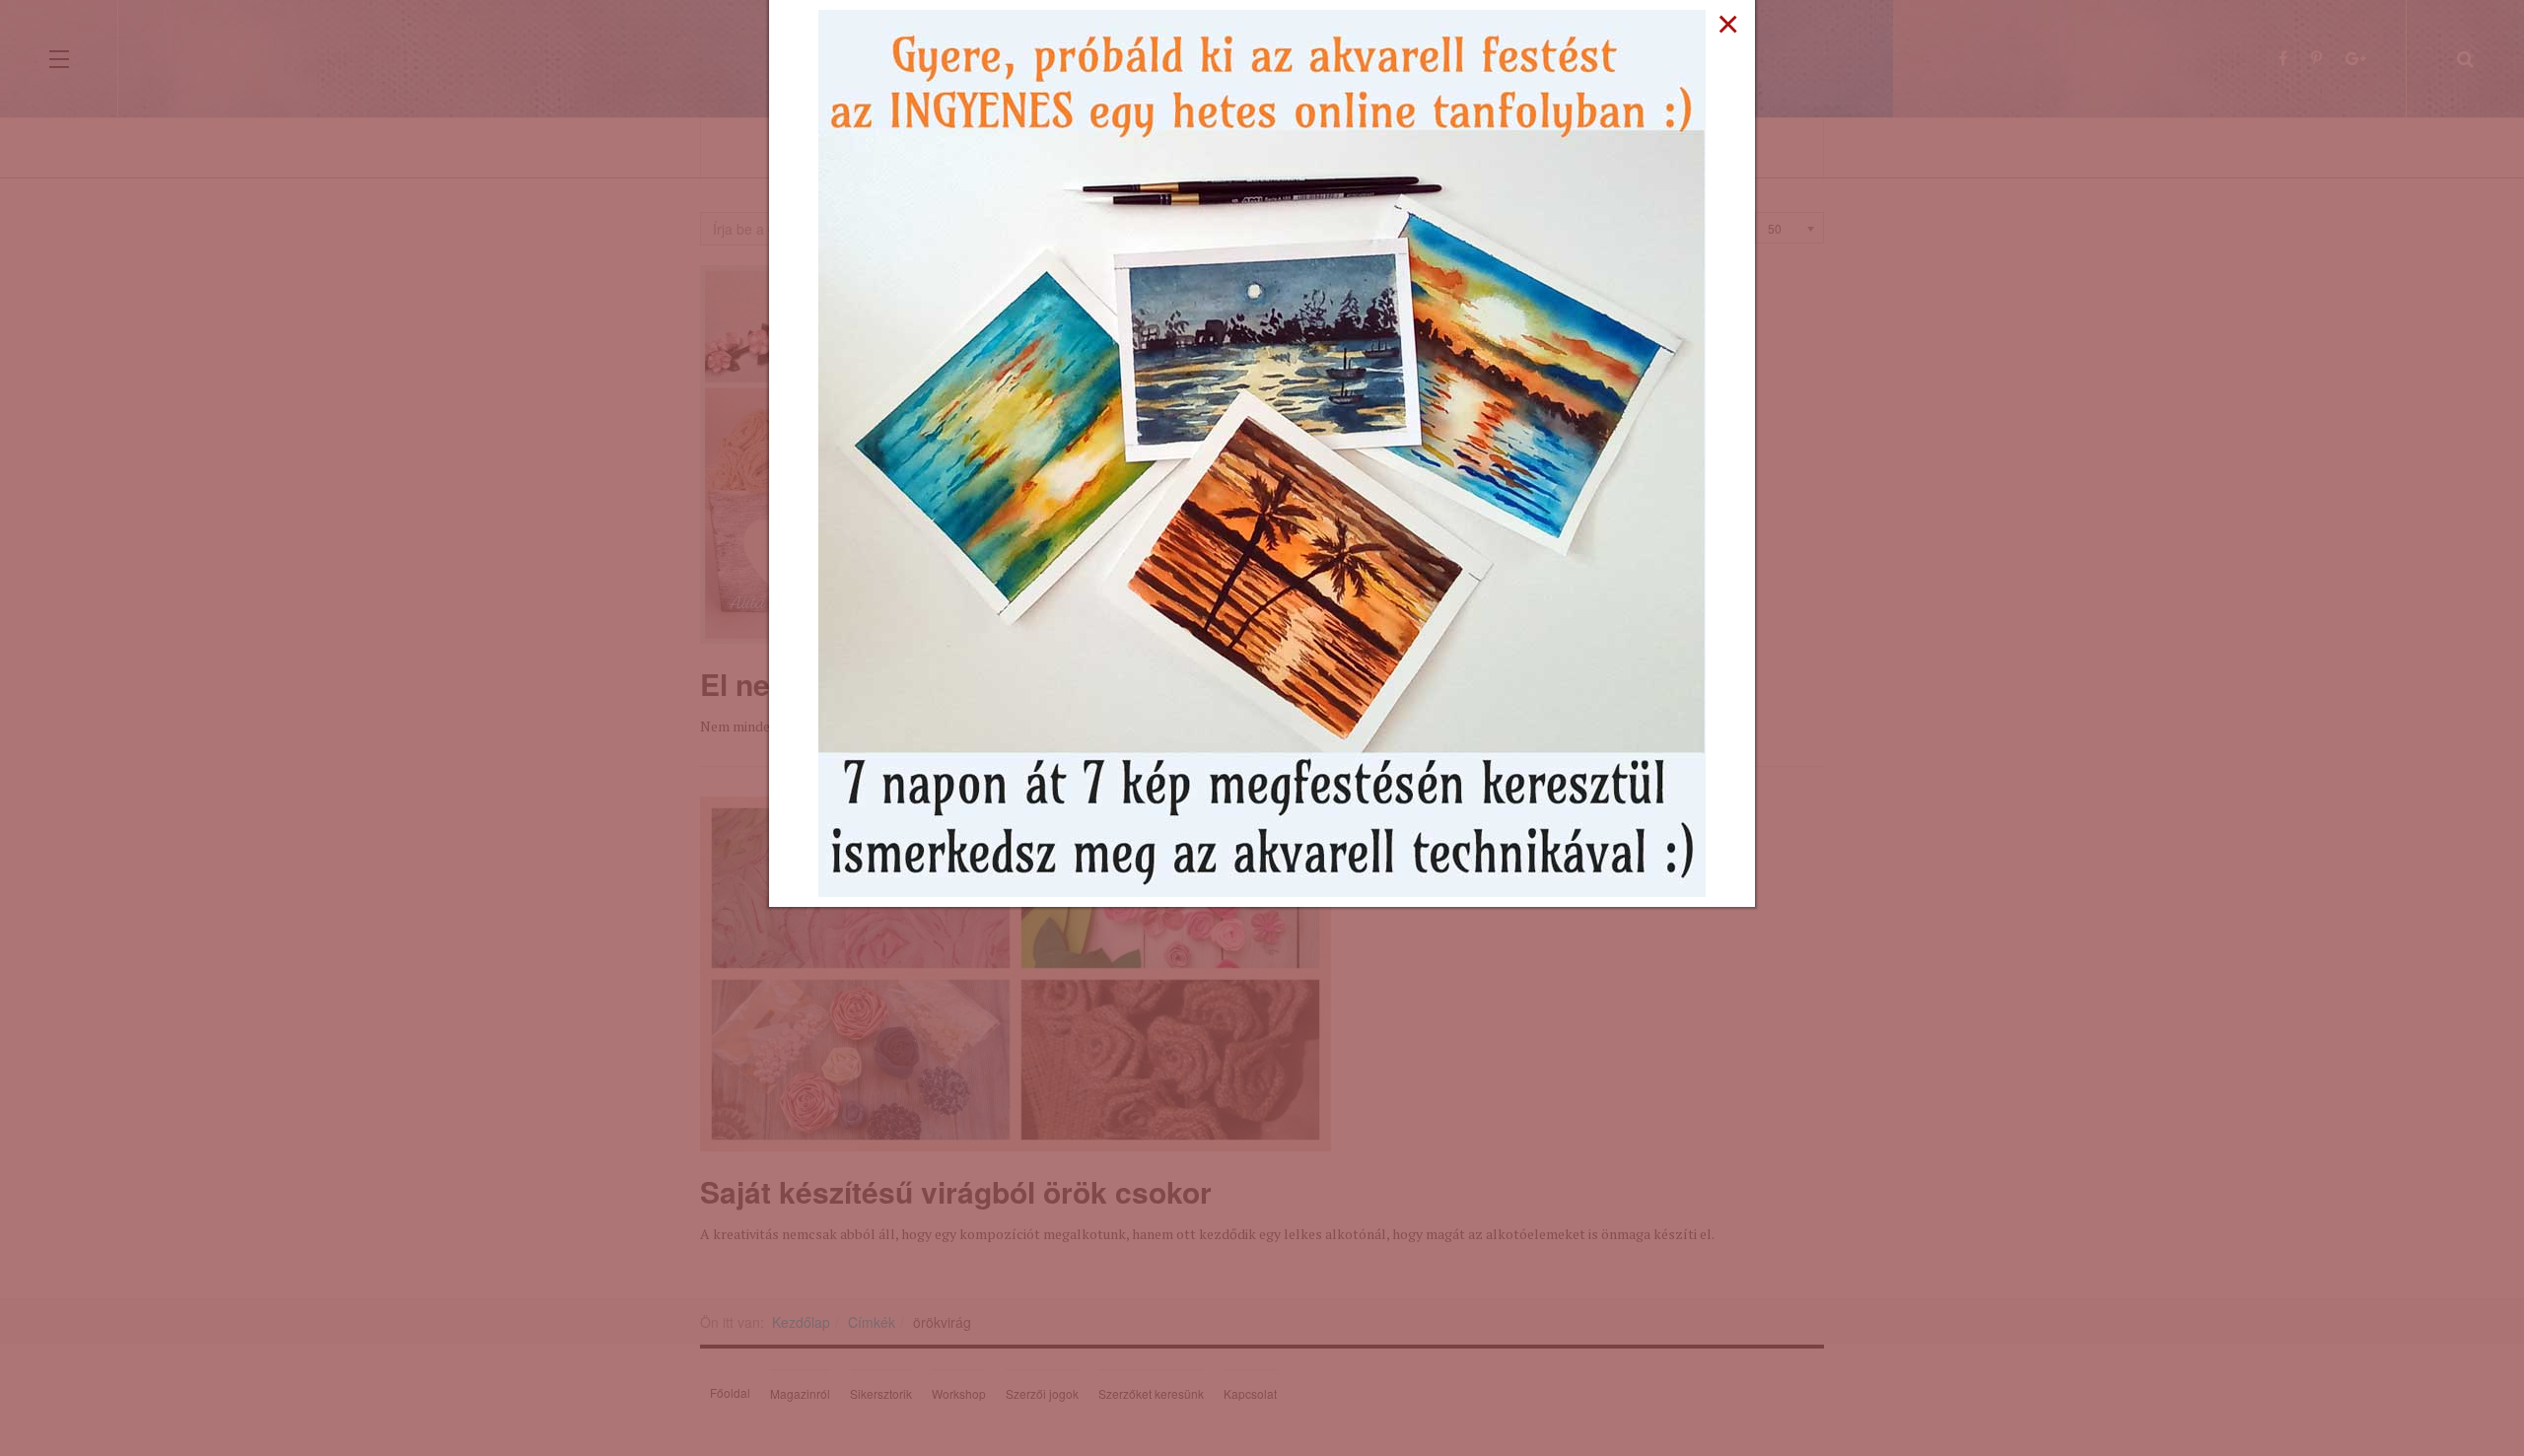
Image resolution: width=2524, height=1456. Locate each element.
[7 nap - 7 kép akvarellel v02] (1262, 451)
